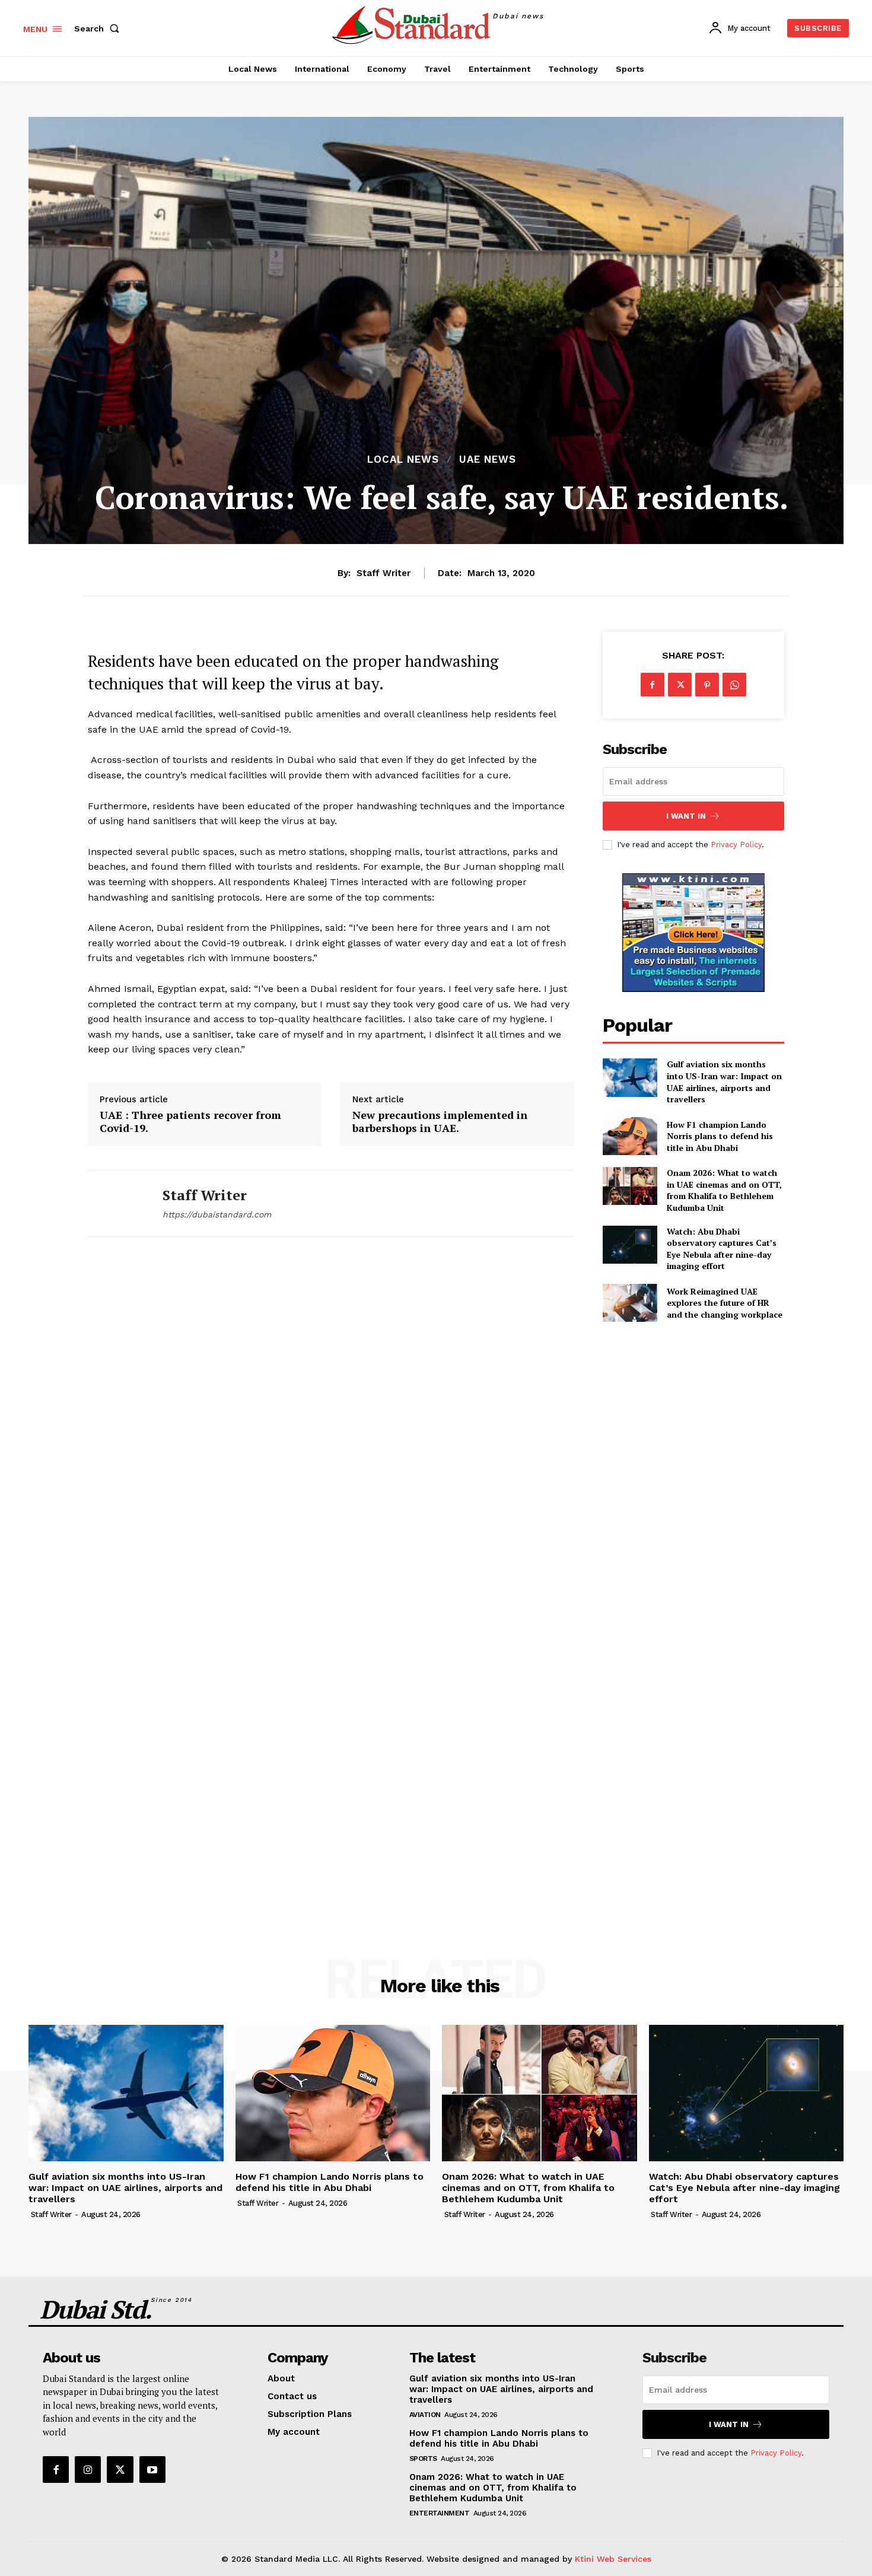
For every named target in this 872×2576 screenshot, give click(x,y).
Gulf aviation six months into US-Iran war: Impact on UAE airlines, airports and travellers (724, 1082)
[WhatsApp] (734, 685)
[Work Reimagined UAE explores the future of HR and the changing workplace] (630, 1303)
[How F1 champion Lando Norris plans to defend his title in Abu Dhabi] (630, 1136)
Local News (403, 459)
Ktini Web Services (613, 2559)
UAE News (488, 459)
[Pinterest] (707, 685)
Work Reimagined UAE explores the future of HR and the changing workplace (725, 1303)
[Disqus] (331, 1421)
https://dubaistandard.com (217, 1214)
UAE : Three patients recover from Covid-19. (190, 1122)
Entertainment (440, 2513)
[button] (99, 28)
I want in (686, 816)
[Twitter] (680, 685)
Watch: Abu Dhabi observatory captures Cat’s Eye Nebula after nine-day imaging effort (722, 1249)
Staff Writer (384, 573)
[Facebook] (653, 685)
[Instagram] (88, 2469)
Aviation (425, 2415)
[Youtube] (152, 2469)
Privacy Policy (736, 845)
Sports (423, 2459)
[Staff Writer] (116, 1203)
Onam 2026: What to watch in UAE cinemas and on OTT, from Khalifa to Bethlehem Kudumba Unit (724, 1190)
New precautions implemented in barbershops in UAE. (440, 1122)
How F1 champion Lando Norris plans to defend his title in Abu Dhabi (720, 1136)
